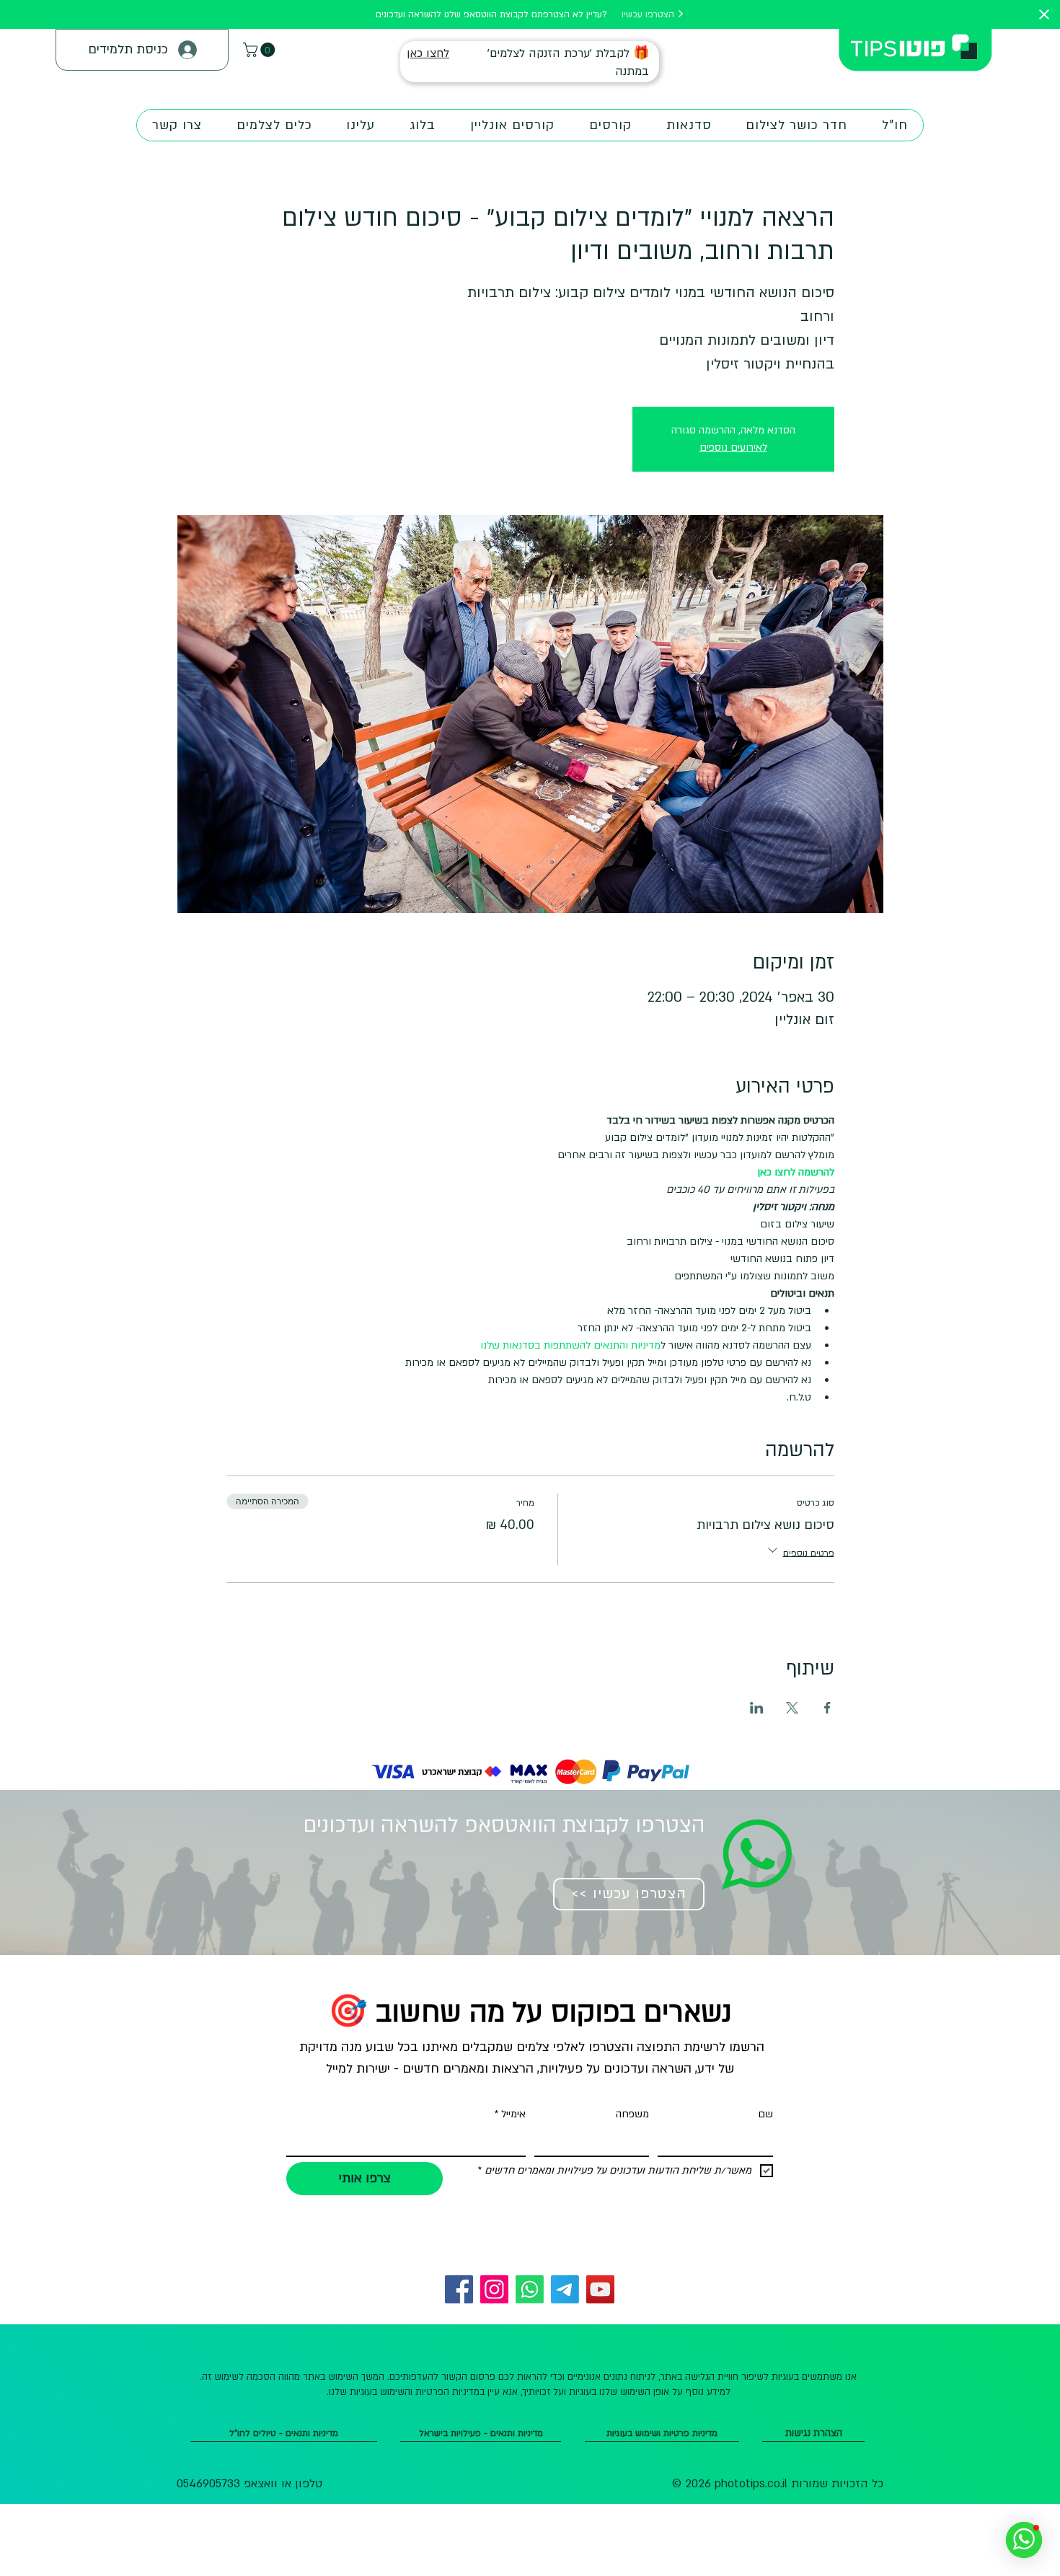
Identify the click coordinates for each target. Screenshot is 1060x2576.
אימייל (510, 2114)
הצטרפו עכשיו (649, 14)
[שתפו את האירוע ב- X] (792, 1708)
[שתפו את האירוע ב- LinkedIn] (757, 1708)
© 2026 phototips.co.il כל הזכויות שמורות (778, 2484)
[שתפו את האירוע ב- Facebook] (827, 1708)
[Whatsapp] (530, 2289)
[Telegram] (565, 2289)
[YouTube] (600, 2289)
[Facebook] (459, 2289)
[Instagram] (494, 2289)
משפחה (632, 2114)
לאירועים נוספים (733, 447)
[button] (261, 50)
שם (765, 2114)
